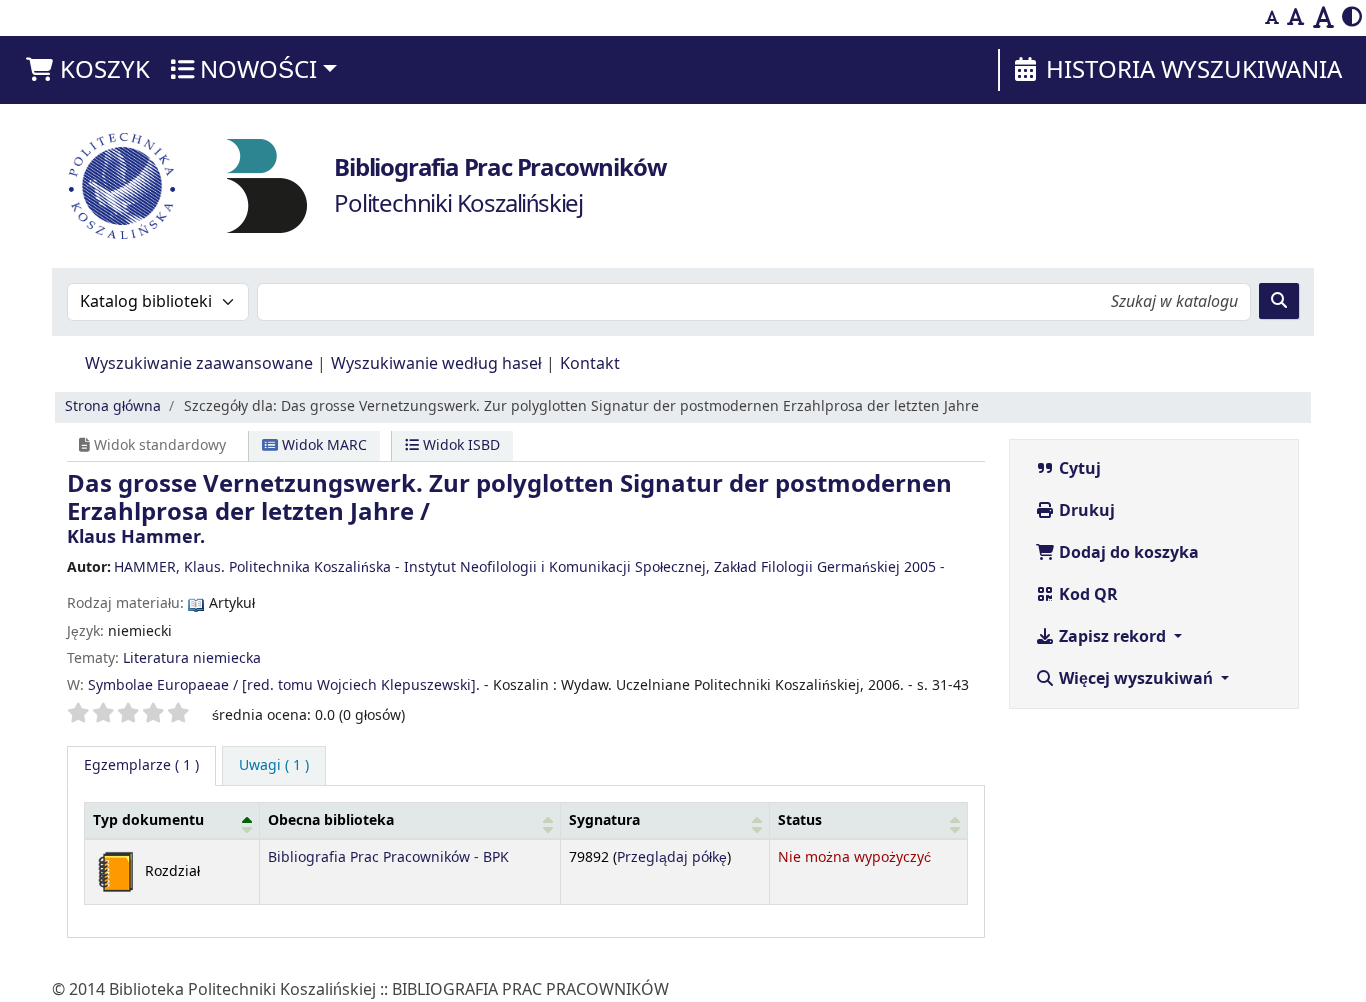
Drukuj (1085, 511)
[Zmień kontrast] (1352, 18)
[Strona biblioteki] (267, 185)
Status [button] (800, 820)
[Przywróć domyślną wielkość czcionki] (1296, 18)
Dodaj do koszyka (1127, 553)
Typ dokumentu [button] (148, 820)
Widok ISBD (459, 445)
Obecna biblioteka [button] (331, 820)
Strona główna (113, 406)
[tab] (274, 766)
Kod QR (1086, 595)
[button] (87, 70)
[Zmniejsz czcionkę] (1272, 18)
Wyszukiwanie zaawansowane (199, 364)
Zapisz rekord (1112, 637)
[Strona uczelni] (122, 186)
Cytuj (1078, 469)
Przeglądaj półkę (672, 857)
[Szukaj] (1279, 301)
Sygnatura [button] (604, 820)
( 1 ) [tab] (141, 765)
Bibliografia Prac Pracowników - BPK (388, 857)
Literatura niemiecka (192, 658)
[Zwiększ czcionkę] (1323, 18)
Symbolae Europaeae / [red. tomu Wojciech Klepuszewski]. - (288, 685)
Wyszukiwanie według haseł (436, 364)
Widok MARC (322, 445)
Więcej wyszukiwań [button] (1136, 679)
